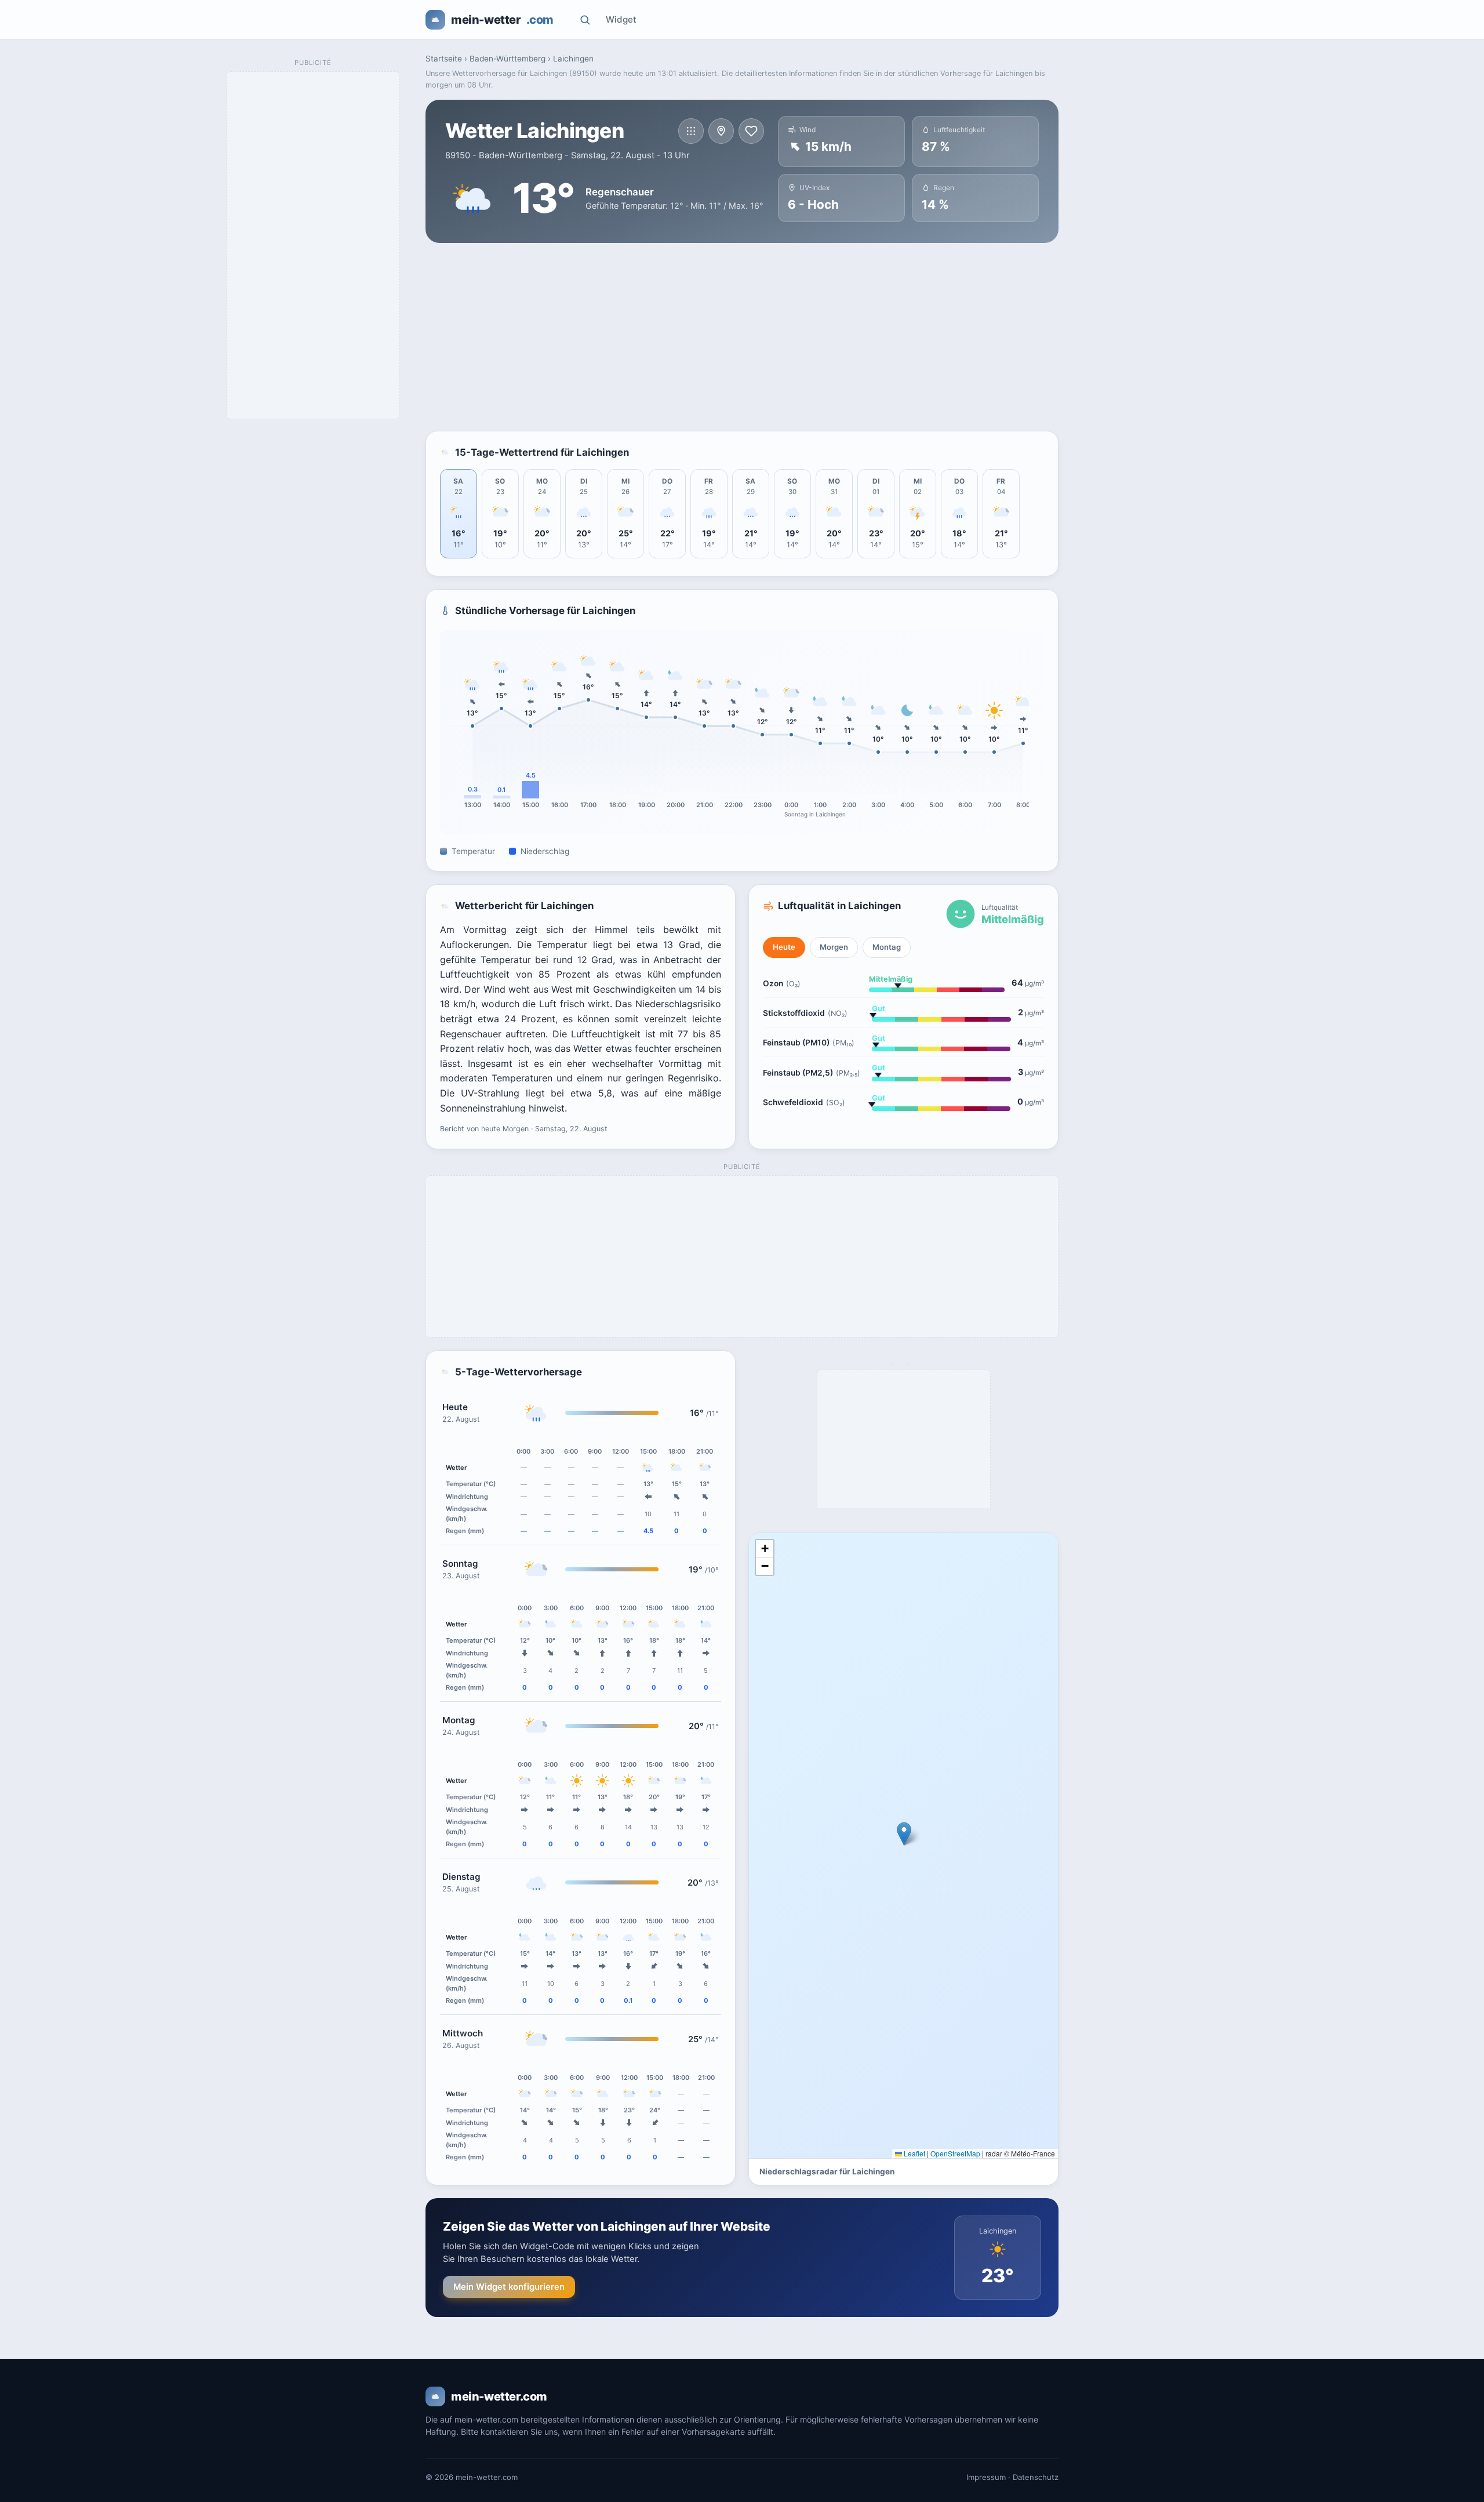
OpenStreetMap (955, 2153)
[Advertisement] (742, 337)
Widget (621, 19)
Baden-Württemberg (508, 59)
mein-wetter (502, 20)
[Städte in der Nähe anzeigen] (721, 131)
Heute (784, 947)
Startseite (444, 59)
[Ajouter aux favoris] (751, 131)
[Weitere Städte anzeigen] (691, 131)
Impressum (986, 2477)
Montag (887, 947)
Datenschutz (1036, 2477)
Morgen (834, 947)
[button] (904, 1834)
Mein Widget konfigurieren (509, 2287)
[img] (903, 1846)
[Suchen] (585, 20)
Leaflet (914, 2153)
